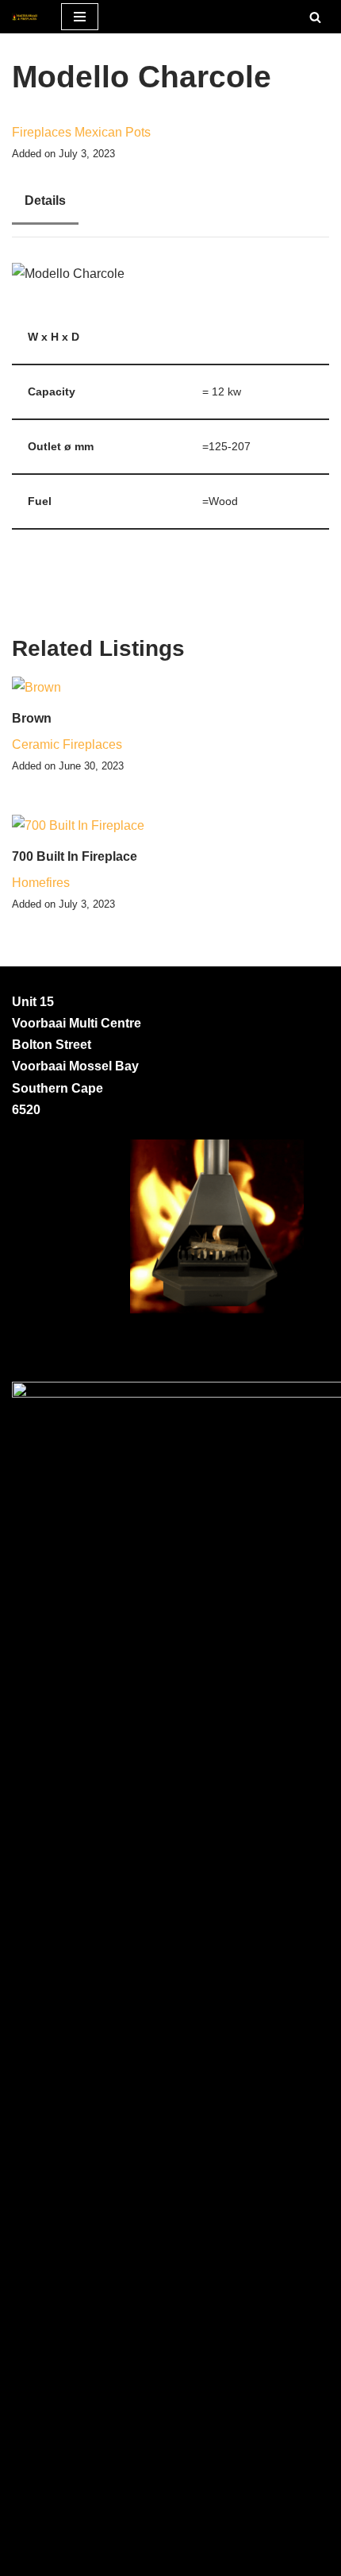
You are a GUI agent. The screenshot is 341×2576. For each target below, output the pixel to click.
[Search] (315, 17)
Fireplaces (42, 132)
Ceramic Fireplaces (67, 744)
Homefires (41, 883)
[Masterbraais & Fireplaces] (25, 17)
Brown (32, 718)
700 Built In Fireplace (75, 856)
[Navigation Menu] (80, 17)
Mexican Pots (113, 132)
